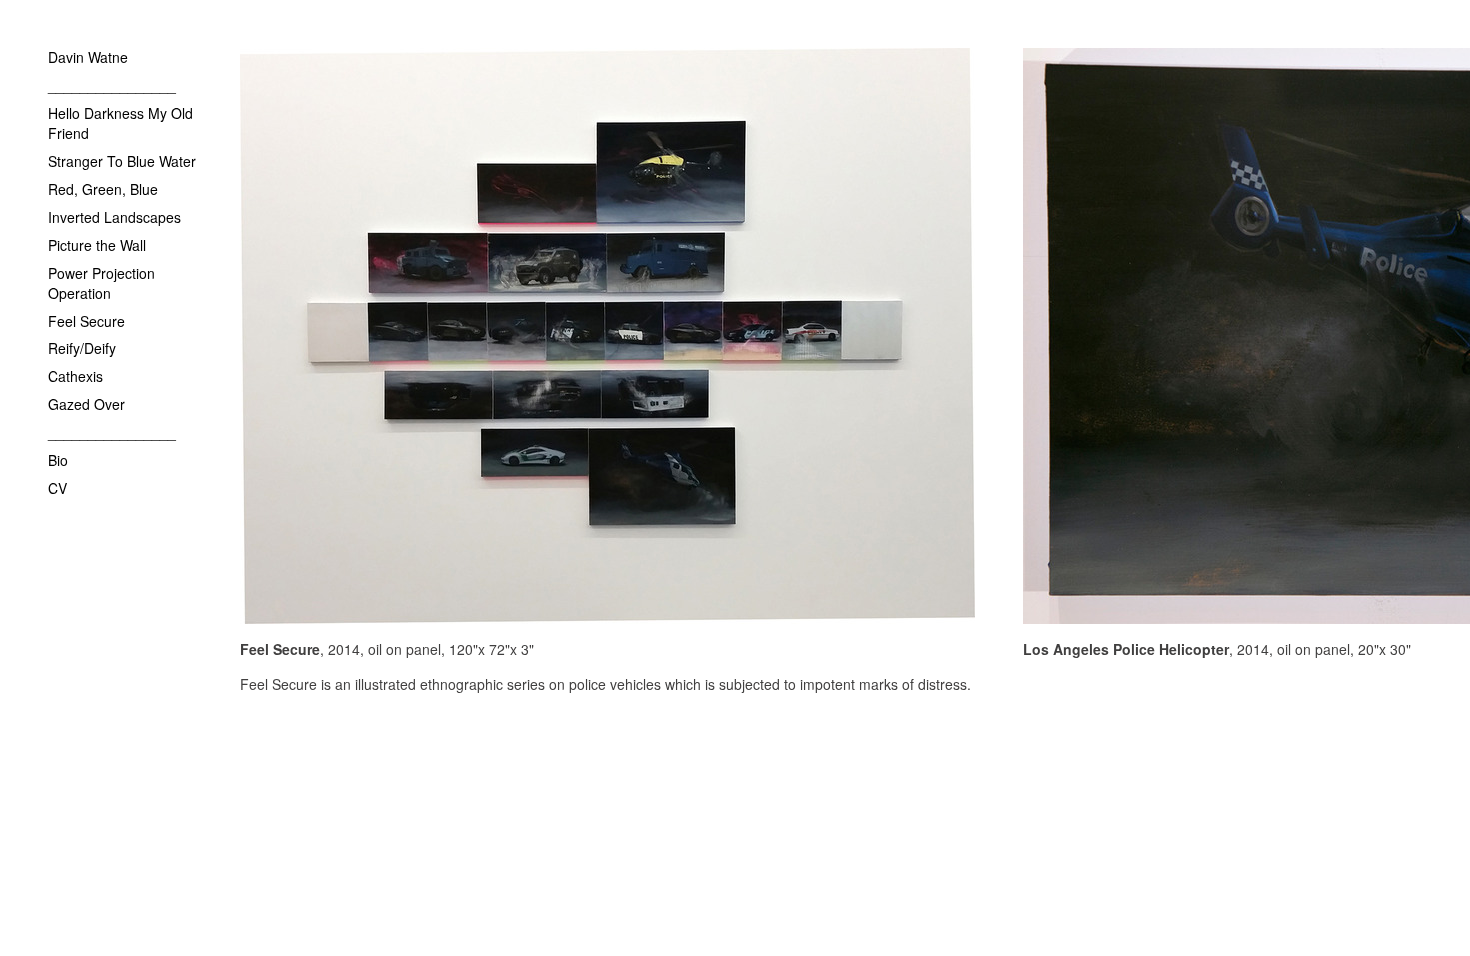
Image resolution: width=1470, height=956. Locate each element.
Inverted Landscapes (114, 217)
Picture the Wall (97, 245)
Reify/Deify (82, 348)
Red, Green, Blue (103, 189)
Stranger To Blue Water (122, 161)
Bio (58, 460)
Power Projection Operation (101, 283)
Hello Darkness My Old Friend (120, 123)
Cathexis (75, 376)
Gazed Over (86, 404)
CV (57, 488)
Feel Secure (86, 321)
